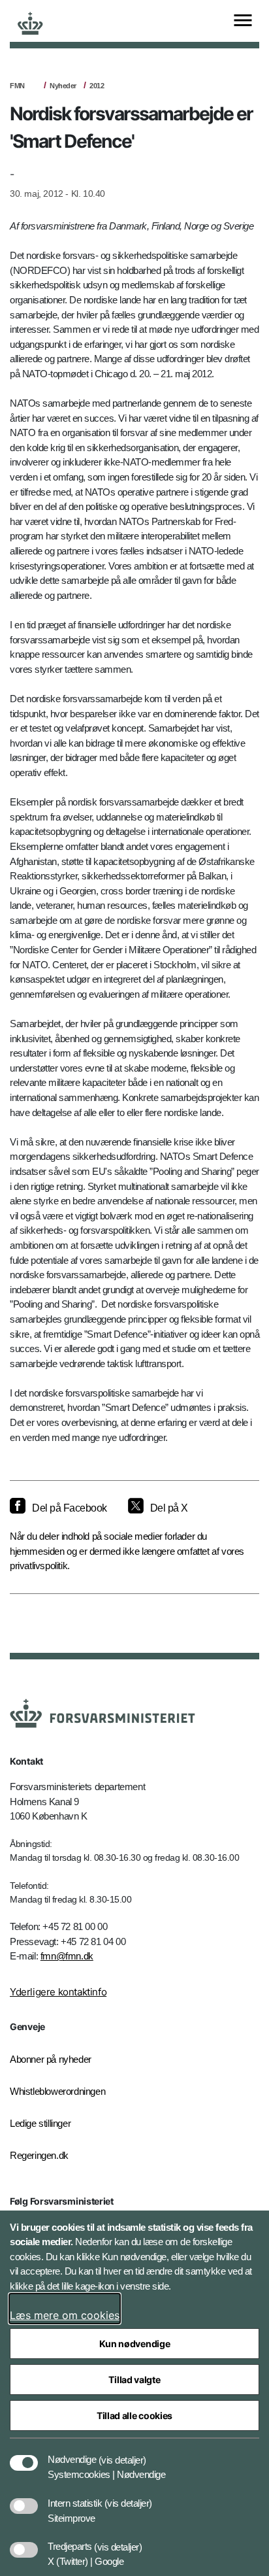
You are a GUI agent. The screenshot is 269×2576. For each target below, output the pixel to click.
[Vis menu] (243, 21)
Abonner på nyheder (51, 2059)
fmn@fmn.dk (67, 1956)
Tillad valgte (134, 2380)
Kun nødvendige (135, 2344)
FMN (17, 86)
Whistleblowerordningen (57, 2091)
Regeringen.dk (39, 2155)
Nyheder (63, 86)
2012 (97, 86)
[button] (122, 2453)
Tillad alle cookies (134, 2415)
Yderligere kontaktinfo (58, 1992)
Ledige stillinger (40, 2123)
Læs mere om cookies (65, 2315)
